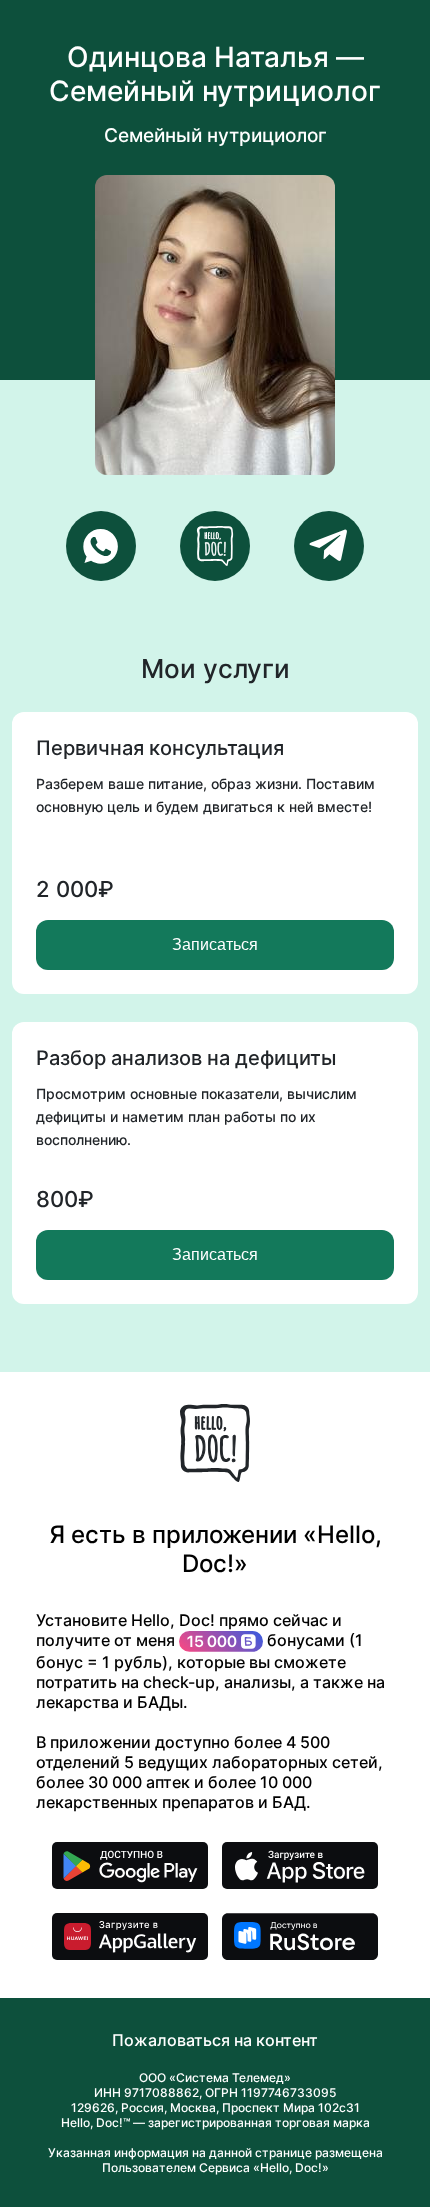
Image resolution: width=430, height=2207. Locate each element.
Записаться (215, 944)
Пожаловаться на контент (215, 2040)
